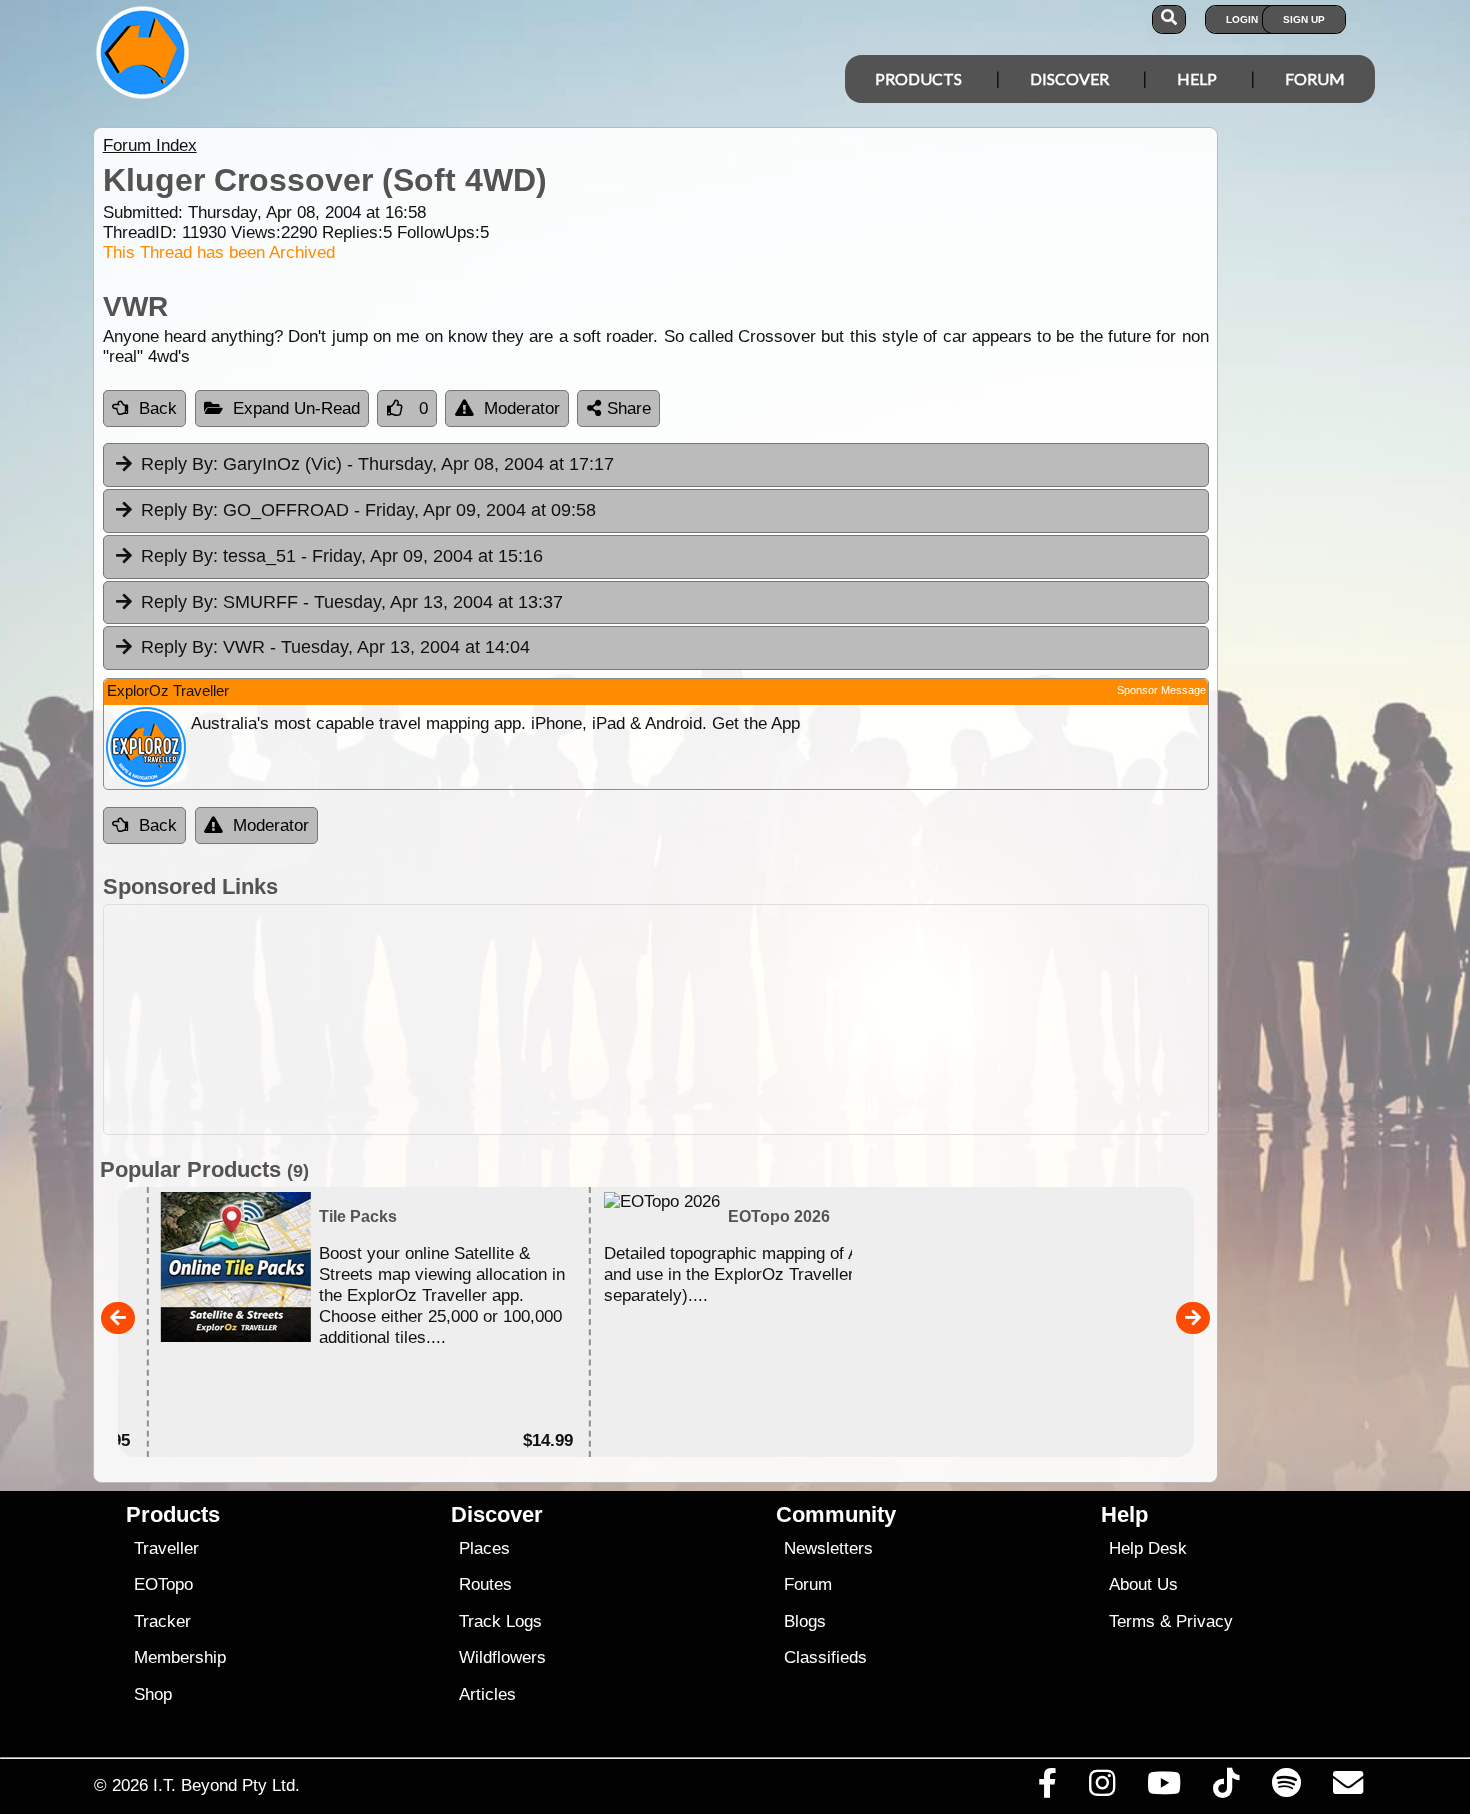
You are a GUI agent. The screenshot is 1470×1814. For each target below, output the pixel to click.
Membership (180, 1657)
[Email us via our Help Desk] (1347, 1788)
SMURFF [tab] (352, 602)
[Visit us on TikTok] (1226, 1788)
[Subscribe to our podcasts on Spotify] (1286, 1788)
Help (1197, 78)
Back (158, 408)
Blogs (805, 1621)
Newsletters (828, 1548)
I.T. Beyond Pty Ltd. (226, 1785)
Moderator (522, 408)
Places (484, 1548)
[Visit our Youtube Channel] (1164, 1788)
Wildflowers (502, 1657)
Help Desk (1148, 1548)
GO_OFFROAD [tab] (368, 510)
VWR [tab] (335, 647)
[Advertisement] (753, 1019)
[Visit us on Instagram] (1101, 1788)
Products (918, 78)
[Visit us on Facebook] (1047, 1788)
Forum (1315, 78)
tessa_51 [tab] (342, 556)
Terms (1132, 1621)
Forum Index (150, 145)
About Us (1143, 1584)
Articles (487, 1694)
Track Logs (500, 1621)
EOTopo (163, 1584)
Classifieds (825, 1657)
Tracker (162, 1621)
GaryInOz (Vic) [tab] (377, 464)
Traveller (166, 1548)
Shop (153, 1694)
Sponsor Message (1161, 690)
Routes (485, 1584)
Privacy (1204, 1621)
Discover (1069, 78)
